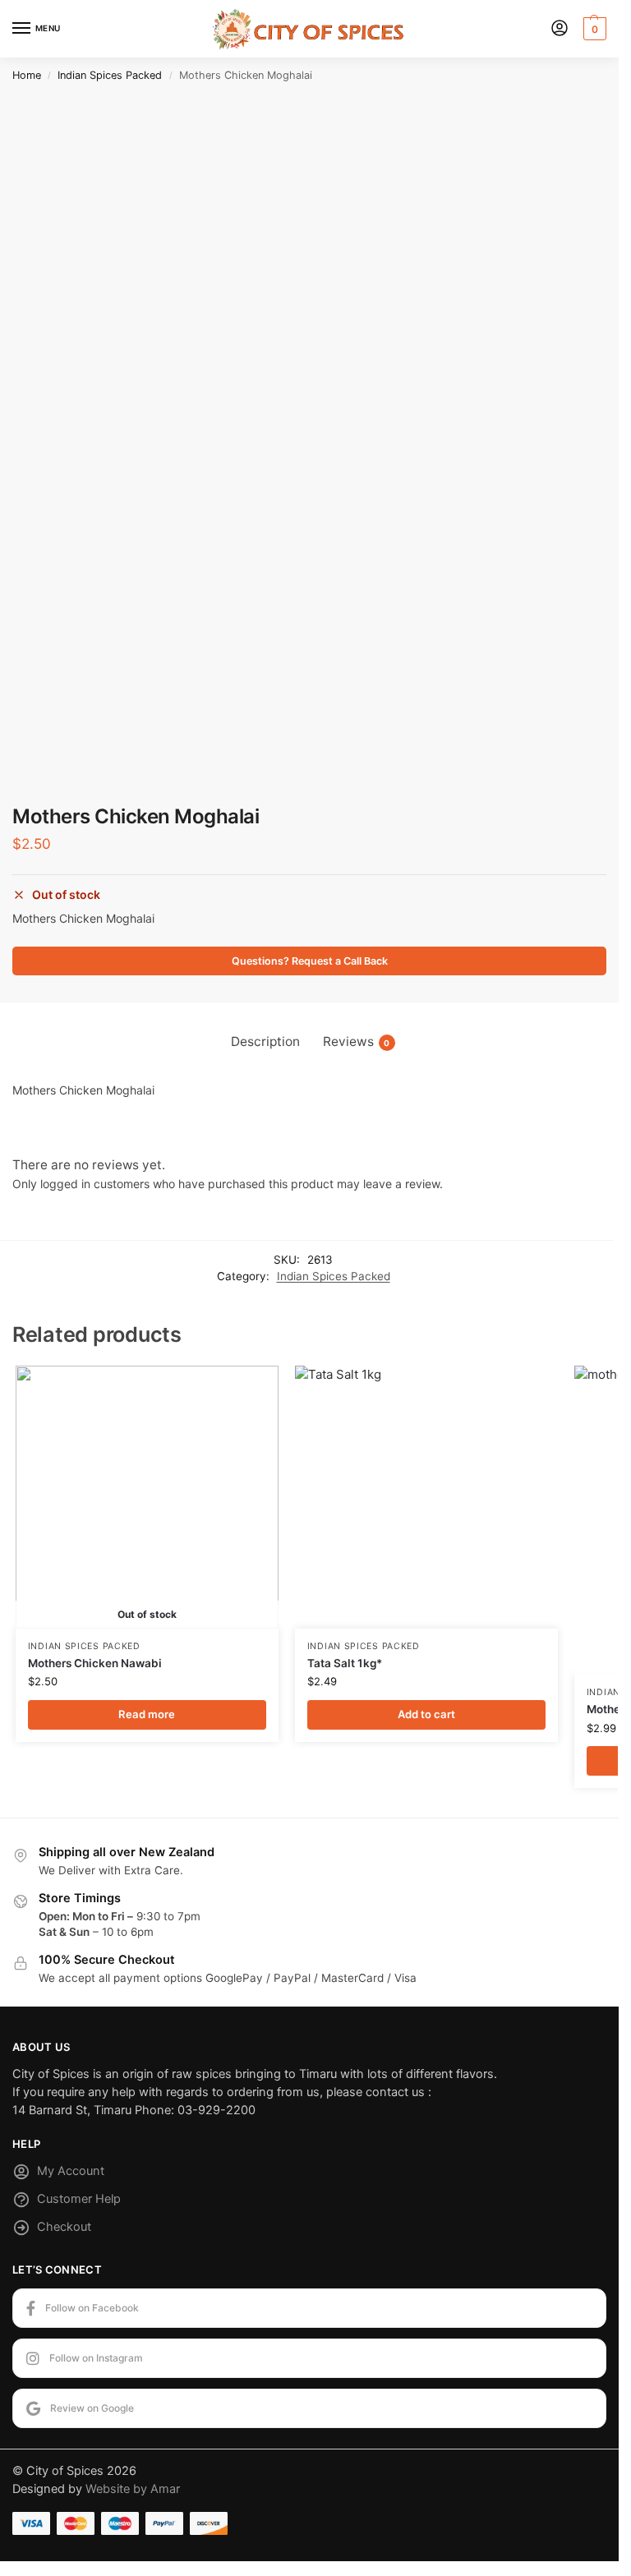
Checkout (64, 2227)
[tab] (265, 1041)
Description (265, 1041)
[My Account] (560, 29)
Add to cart (426, 1714)
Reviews (357, 1041)
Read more (147, 1714)
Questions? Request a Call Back (310, 961)
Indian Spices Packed (110, 75)
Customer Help (79, 2199)
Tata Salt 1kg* (345, 1663)
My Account (71, 2171)
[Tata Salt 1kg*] (426, 1497)
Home (27, 75)
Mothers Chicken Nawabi (95, 1663)
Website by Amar (133, 2489)
